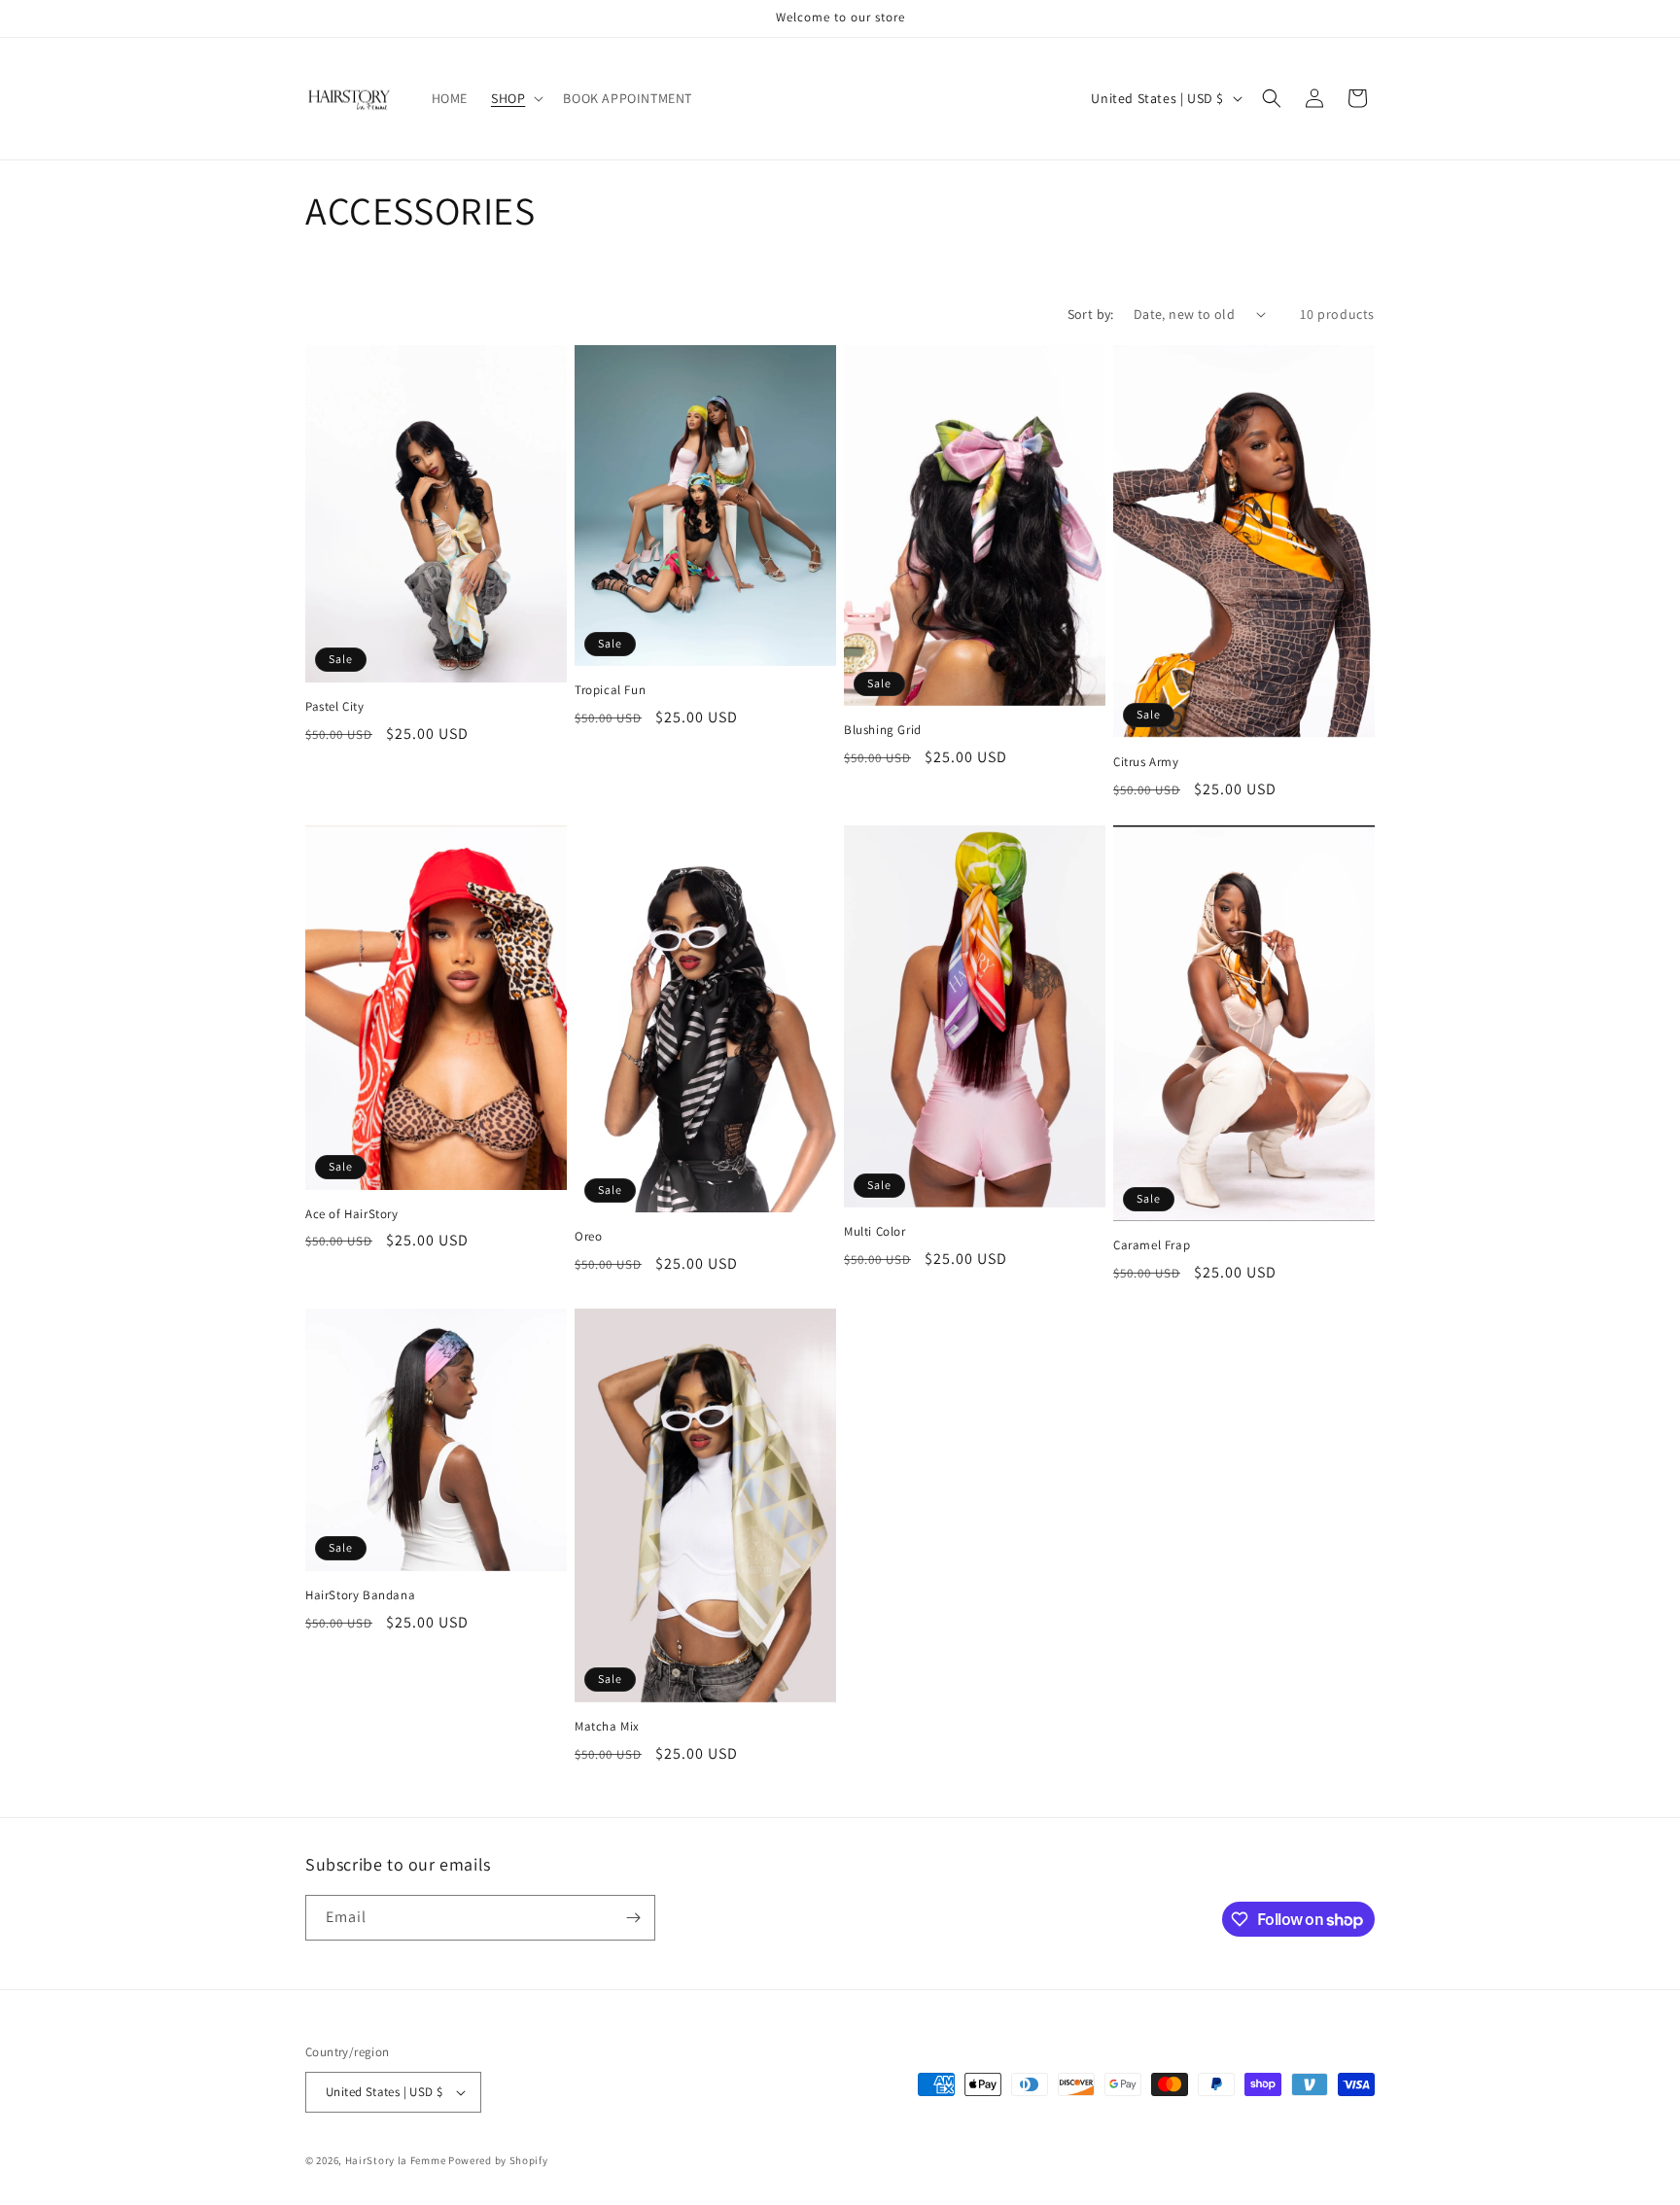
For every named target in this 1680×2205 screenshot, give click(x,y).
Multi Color (875, 1232)
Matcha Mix (607, 1727)
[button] (515, 98)
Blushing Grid (883, 730)
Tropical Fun (610, 690)
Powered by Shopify (498, 2160)
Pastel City (335, 707)
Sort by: (1091, 314)
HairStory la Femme (396, 2160)
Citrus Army (1146, 762)
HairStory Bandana (360, 1595)
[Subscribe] (633, 1918)
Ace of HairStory (352, 1214)
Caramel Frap (1152, 1245)
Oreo (588, 1237)
